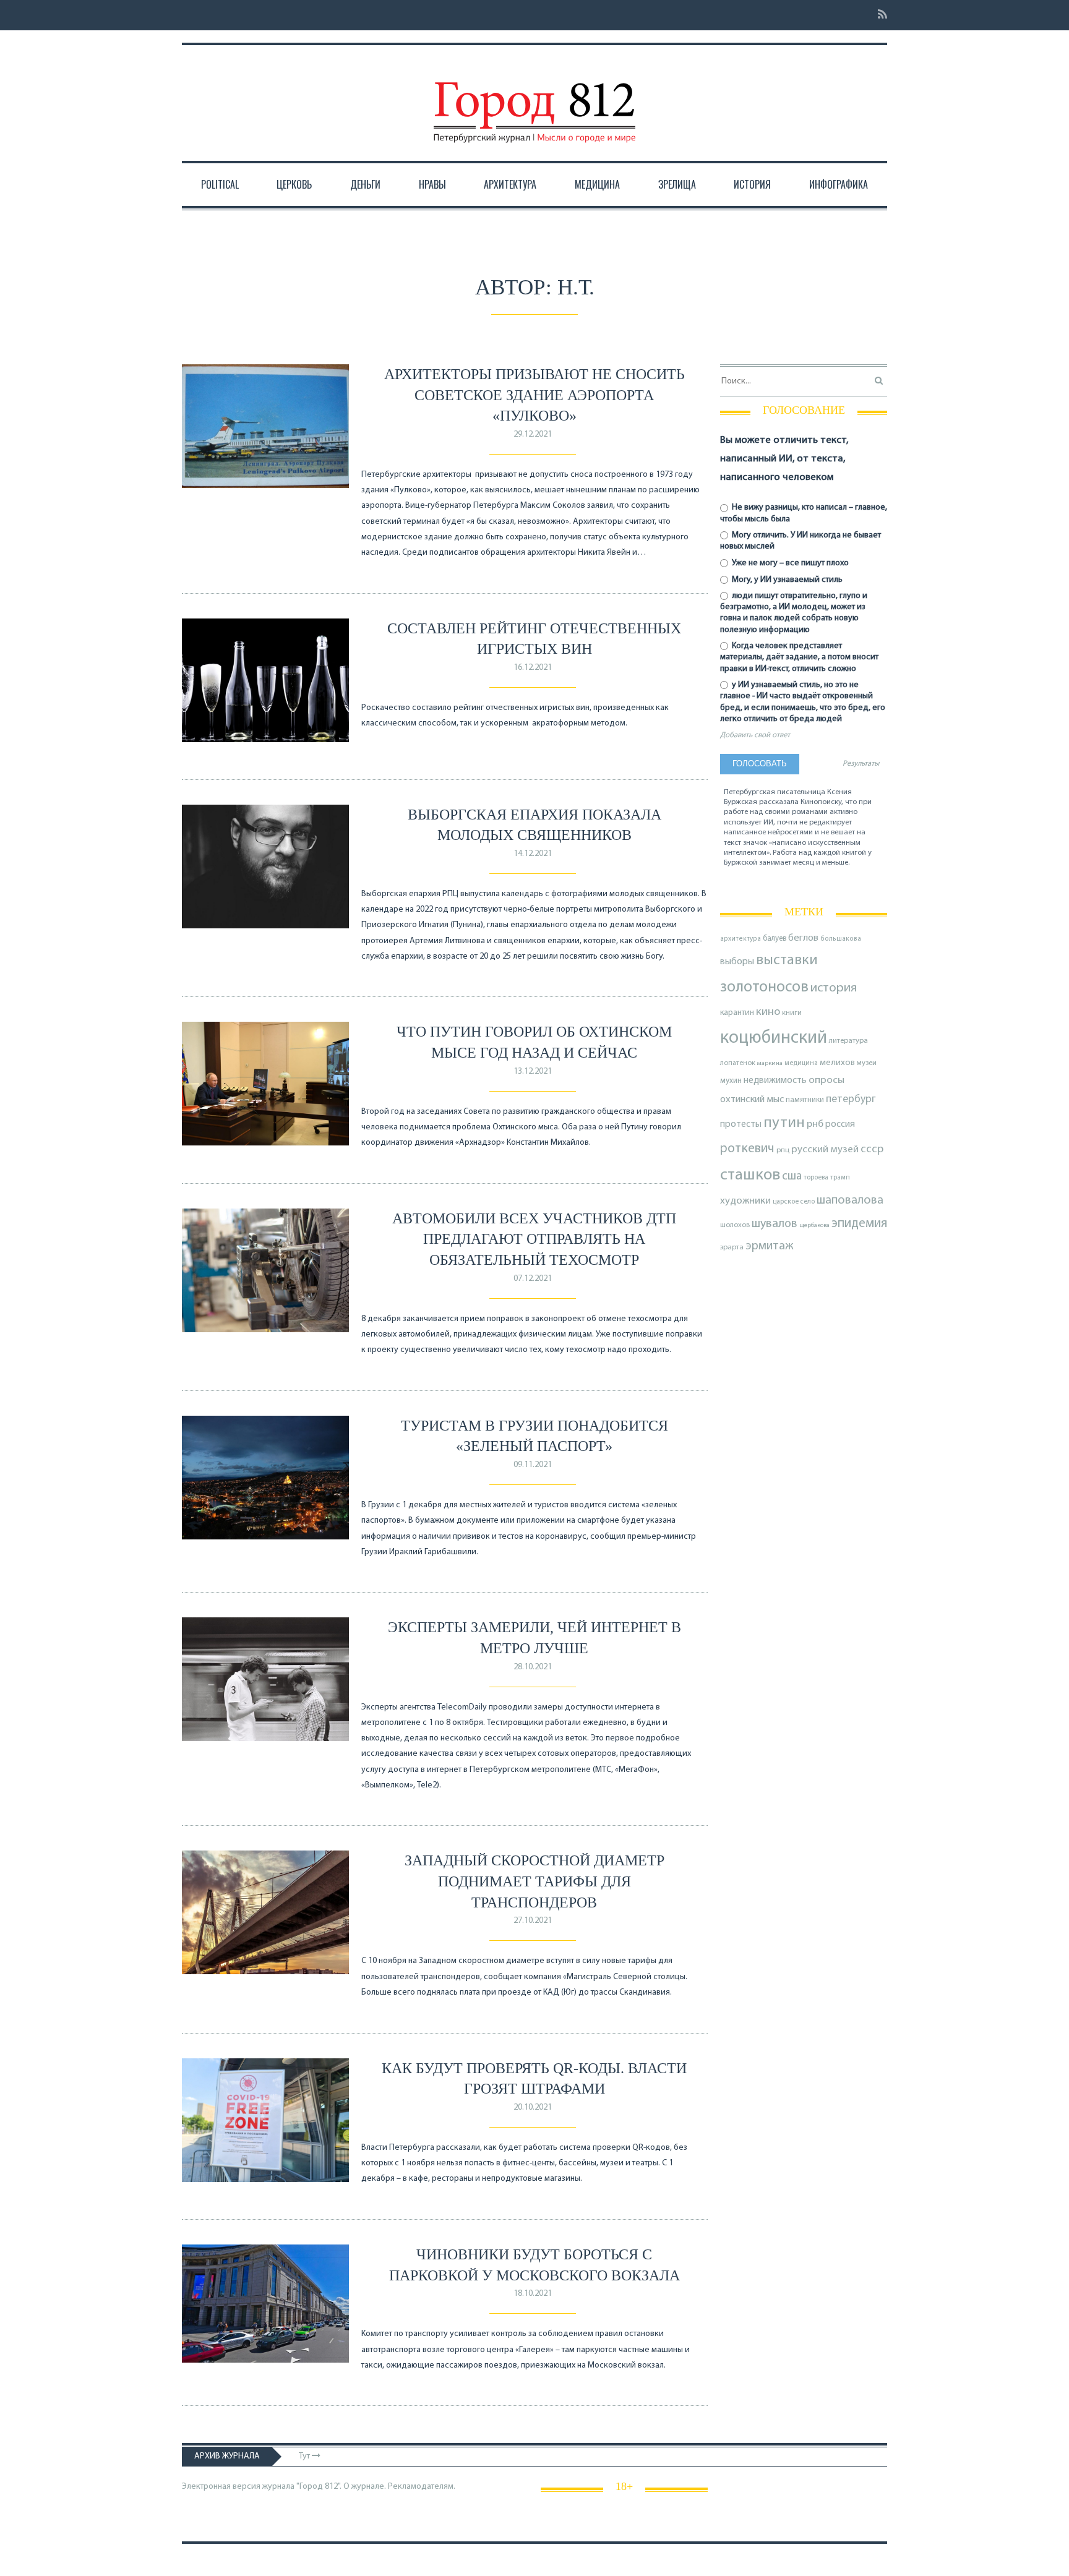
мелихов (837, 1063)
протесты (741, 1124)
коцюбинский (774, 1038)
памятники (805, 1100)
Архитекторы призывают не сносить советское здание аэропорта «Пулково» (534, 395)
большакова (841, 939)
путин (784, 1123)
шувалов (775, 1224)
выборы (737, 962)
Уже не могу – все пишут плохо (789, 563)
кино (768, 1012)
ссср (872, 1149)
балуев (775, 939)
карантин (737, 1013)
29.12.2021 (533, 434)
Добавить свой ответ (755, 735)
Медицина (597, 184)
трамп (840, 1178)
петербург (851, 1099)
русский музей (825, 1149)
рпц (783, 1150)
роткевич (747, 1149)
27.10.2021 (533, 1921)
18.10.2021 (533, 2294)
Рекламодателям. (422, 2487)
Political (220, 184)
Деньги (365, 184)
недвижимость (775, 1080)
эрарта (732, 1247)
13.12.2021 (533, 1072)
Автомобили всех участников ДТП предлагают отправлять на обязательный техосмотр (534, 1239)
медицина (801, 1063)
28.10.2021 (533, 1667)
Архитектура (510, 184)
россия (840, 1124)
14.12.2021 (533, 854)
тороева (816, 1178)
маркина (770, 1063)
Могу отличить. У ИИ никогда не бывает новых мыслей (801, 541)
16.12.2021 (533, 668)
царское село (794, 1202)
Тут (305, 2456)
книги (792, 1013)
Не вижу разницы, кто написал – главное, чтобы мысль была (804, 513)
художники (745, 1201)
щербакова (814, 1226)
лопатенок (738, 1063)
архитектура (741, 939)
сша (792, 1177)
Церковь (294, 184)
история (834, 988)
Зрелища (677, 184)
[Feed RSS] (879, 15)
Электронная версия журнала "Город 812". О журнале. (284, 2487)
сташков (750, 1175)
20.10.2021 (533, 2107)
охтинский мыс (752, 1100)
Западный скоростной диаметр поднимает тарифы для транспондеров (534, 1881)
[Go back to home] (534, 101)
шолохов (735, 1225)
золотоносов (764, 987)
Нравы (432, 184)
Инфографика (839, 184)
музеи (867, 1063)
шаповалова (850, 1200)
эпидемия (859, 1224)
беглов (803, 938)
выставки (787, 961)
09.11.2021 (533, 1465)
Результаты (861, 764)
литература (848, 1041)
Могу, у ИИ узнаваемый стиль (786, 580)
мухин (731, 1081)
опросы (826, 1080)
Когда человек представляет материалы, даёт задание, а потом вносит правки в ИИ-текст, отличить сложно (799, 657)
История (752, 184)
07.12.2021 (533, 1279)
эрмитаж (770, 1246)
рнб (815, 1124)
